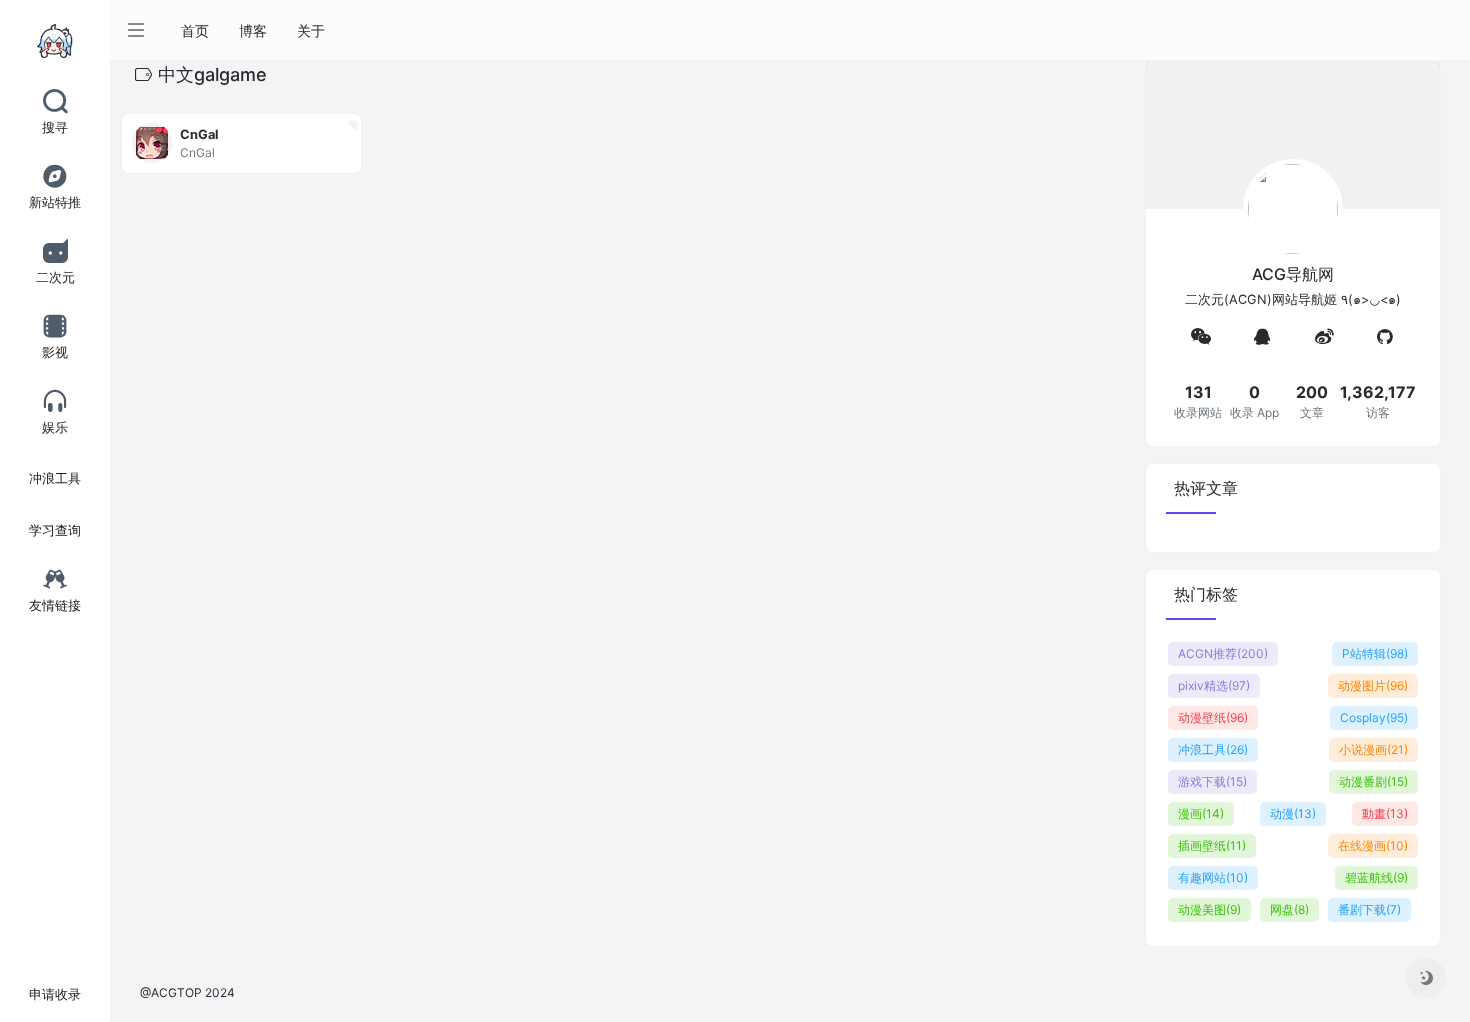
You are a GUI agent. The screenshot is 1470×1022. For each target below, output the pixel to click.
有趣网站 (1213, 877)
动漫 (1293, 813)
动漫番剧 (1373, 781)
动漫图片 (1373, 685)
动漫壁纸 (1213, 717)
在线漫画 (1373, 845)
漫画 (1201, 813)
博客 (253, 30)
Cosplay (1374, 717)
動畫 (1385, 813)
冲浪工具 (1213, 749)
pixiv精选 (1214, 685)
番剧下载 (1369, 909)
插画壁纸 (1212, 845)
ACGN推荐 (1223, 653)
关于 (311, 30)
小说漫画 (1373, 749)
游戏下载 (1212, 781)
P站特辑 (1375, 653)
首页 (195, 30)
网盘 (1289, 909)
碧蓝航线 (1376, 877)
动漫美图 (1209, 909)
